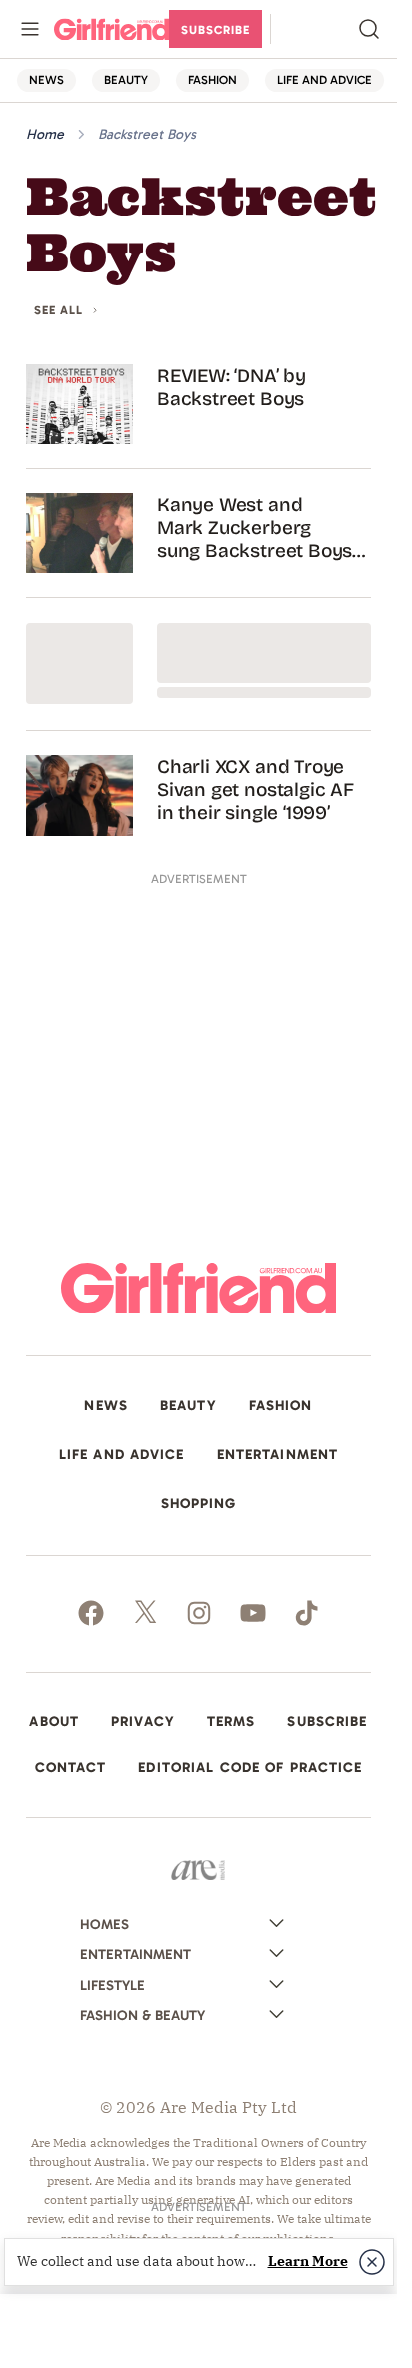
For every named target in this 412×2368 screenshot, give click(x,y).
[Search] (369, 29)
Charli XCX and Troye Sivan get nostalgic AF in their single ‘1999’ (255, 789)
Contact (71, 1768)
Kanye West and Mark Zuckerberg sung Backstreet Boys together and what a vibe (254, 527)
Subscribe (215, 30)
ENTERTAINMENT (278, 1455)
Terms (231, 1722)
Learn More (308, 2261)
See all (58, 310)
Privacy (143, 1722)
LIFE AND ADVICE (324, 79)
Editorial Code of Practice (250, 1768)
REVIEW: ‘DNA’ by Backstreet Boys (231, 387)
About (54, 1722)
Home (45, 134)
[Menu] (30, 29)
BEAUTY (126, 79)
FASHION (212, 79)
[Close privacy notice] (372, 2262)
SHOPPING (199, 1504)
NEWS (46, 79)
